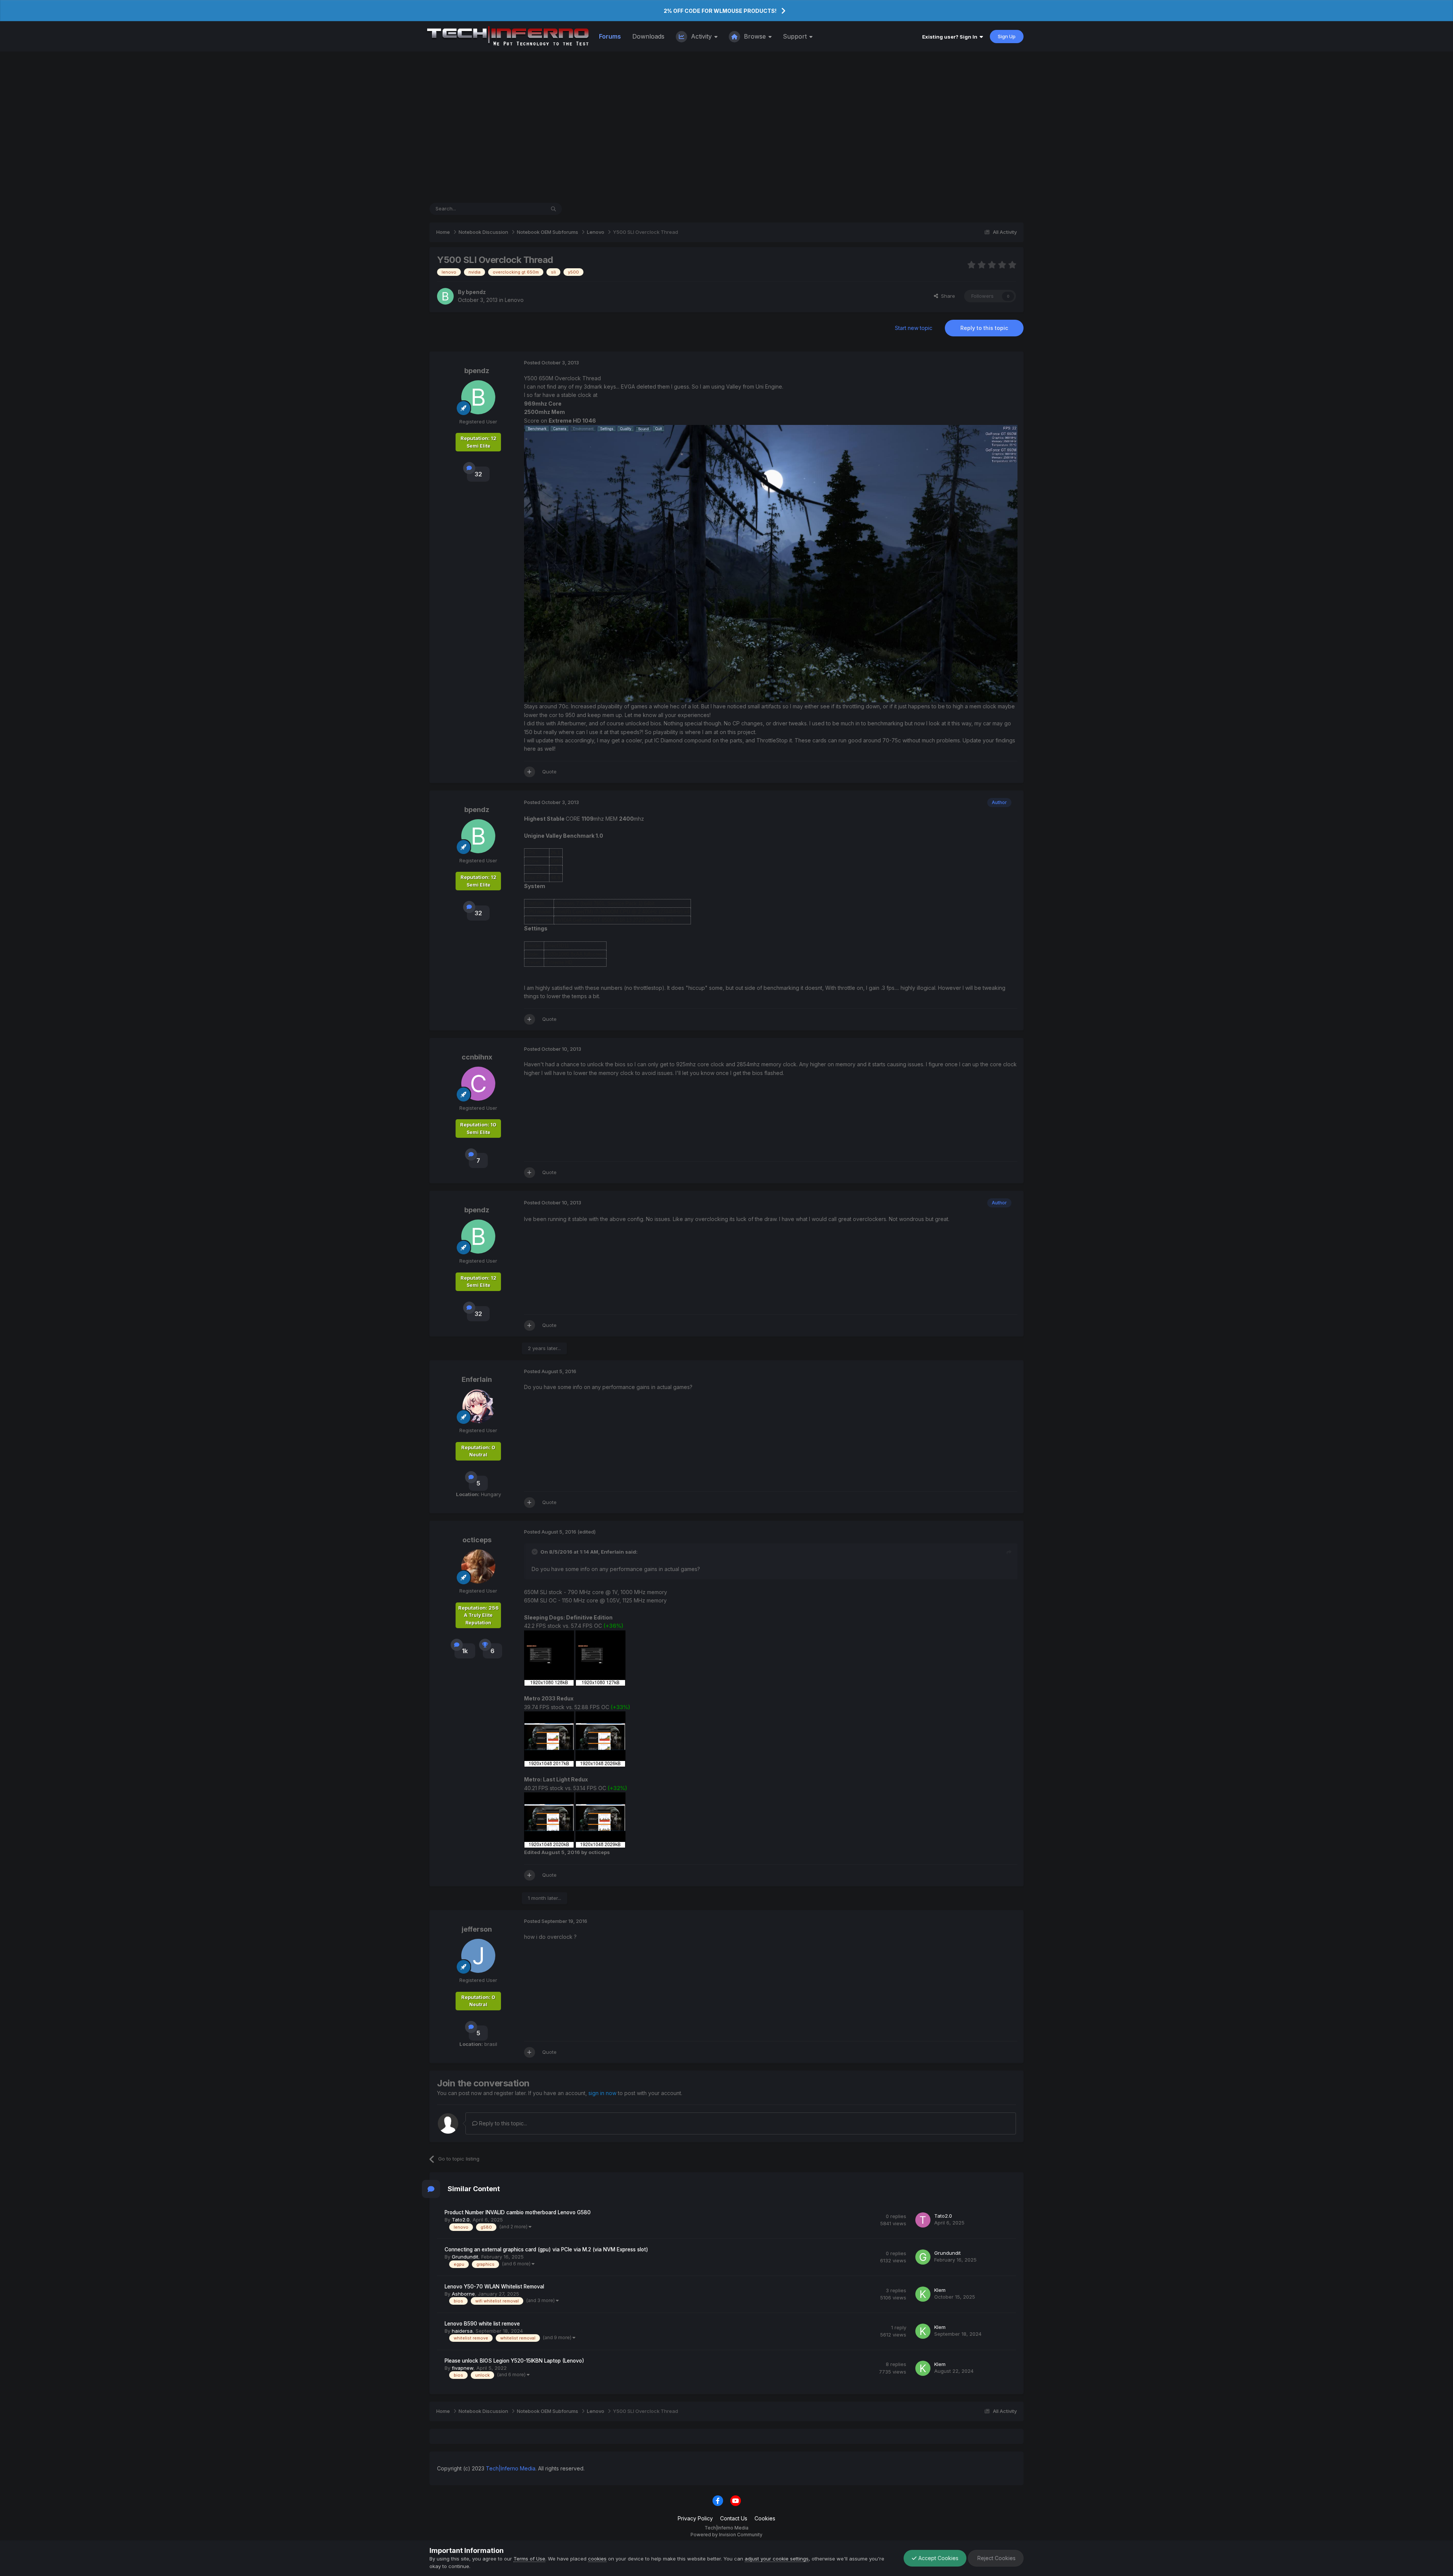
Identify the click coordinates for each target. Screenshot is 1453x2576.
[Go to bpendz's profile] (445, 296)
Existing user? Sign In (951, 37)
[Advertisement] (726, 127)
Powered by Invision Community (726, 2535)
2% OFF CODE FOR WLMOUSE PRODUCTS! (720, 11)
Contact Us (734, 2518)
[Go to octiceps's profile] (478, 1566)
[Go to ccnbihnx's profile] (478, 1084)
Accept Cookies (938, 2558)
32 (478, 474)
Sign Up (1007, 36)
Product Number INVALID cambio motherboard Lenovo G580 (518, 2212)
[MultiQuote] (530, 772)
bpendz (476, 292)
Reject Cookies (996, 2558)
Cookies (765, 2518)
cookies (597, 2559)
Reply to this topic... (502, 2123)
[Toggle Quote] (535, 1552)
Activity (701, 36)
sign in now (602, 2093)
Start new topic (914, 328)
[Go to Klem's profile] (923, 2294)
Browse (755, 36)
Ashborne (463, 2294)
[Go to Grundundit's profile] (923, 2257)
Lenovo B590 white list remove (482, 2324)
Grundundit (465, 2257)
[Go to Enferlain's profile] (478, 1406)
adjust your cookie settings (777, 2559)
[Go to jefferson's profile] (478, 1956)
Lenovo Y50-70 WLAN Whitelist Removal (494, 2287)
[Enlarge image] (771, 563)
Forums (610, 36)
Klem (940, 2290)
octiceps (477, 1540)
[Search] (553, 209)
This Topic (523, 209)
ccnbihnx (477, 1057)
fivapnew (463, 2368)
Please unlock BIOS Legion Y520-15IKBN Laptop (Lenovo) (514, 2361)
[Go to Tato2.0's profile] (923, 2220)
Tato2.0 (461, 2220)
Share (947, 296)
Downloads (648, 36)
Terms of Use (529, 2559)
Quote (549, 772)
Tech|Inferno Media (511, 2468)
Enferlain (477, 1379)
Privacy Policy (695, 2518)
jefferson (477, 1929)
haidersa (462, 2331)
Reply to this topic (984, 328)
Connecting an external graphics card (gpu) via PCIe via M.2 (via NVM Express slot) (546, 2249)
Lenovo (514, 300)
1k (465, 1651)
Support (796, 36)
